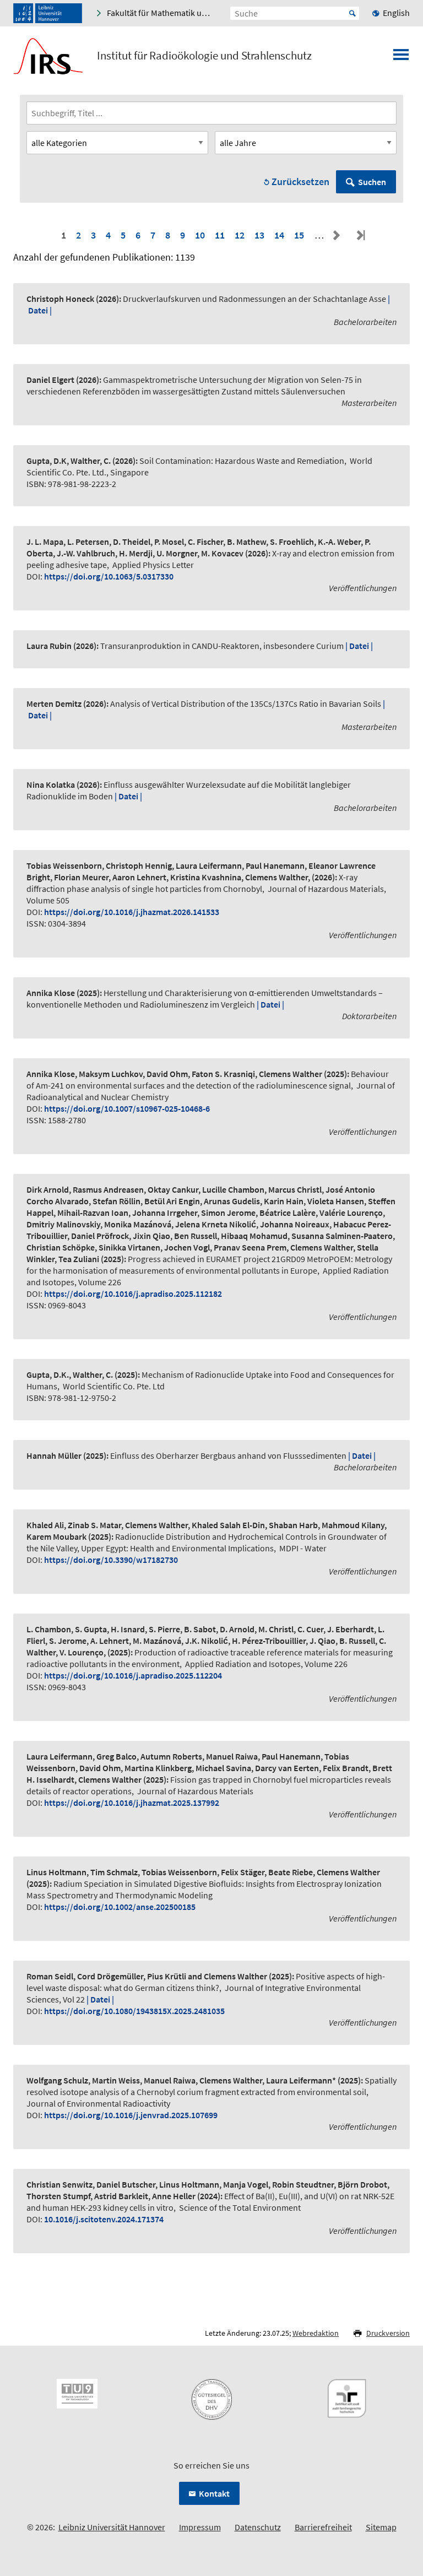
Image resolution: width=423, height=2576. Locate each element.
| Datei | (359, 646)
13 (259, 235)
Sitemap (381, 2527)
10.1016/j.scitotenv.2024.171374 (104, 2219)
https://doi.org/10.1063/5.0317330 (109, 576)
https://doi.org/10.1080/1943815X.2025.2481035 (134, 2011)
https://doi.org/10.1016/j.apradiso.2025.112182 (133, 1294)
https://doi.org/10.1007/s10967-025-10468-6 (127, 1108)
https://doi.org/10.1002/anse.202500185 (120, 1907)
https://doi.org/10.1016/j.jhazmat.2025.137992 (132, 1803)
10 (200, 235)
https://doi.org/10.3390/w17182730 (111, 1560)
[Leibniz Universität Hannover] (48, 13)
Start (352, 13)
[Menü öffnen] (401, 58)
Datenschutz (258, 2527)
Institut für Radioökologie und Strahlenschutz (204, 56)
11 (220, 235)
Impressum (200, 2527)
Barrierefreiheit (323, 2527)
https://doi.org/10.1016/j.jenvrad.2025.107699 (131, 2115)
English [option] (396, 13)
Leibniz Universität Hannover (112, 2527)
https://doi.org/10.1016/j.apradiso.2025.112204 (133, 1675)
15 (299, 235)
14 (279, 235)
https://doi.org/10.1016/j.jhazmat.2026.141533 (132, 912)
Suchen (372, 182)
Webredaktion (316, 2333)
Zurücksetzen (300, 182)
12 (240, 235)
